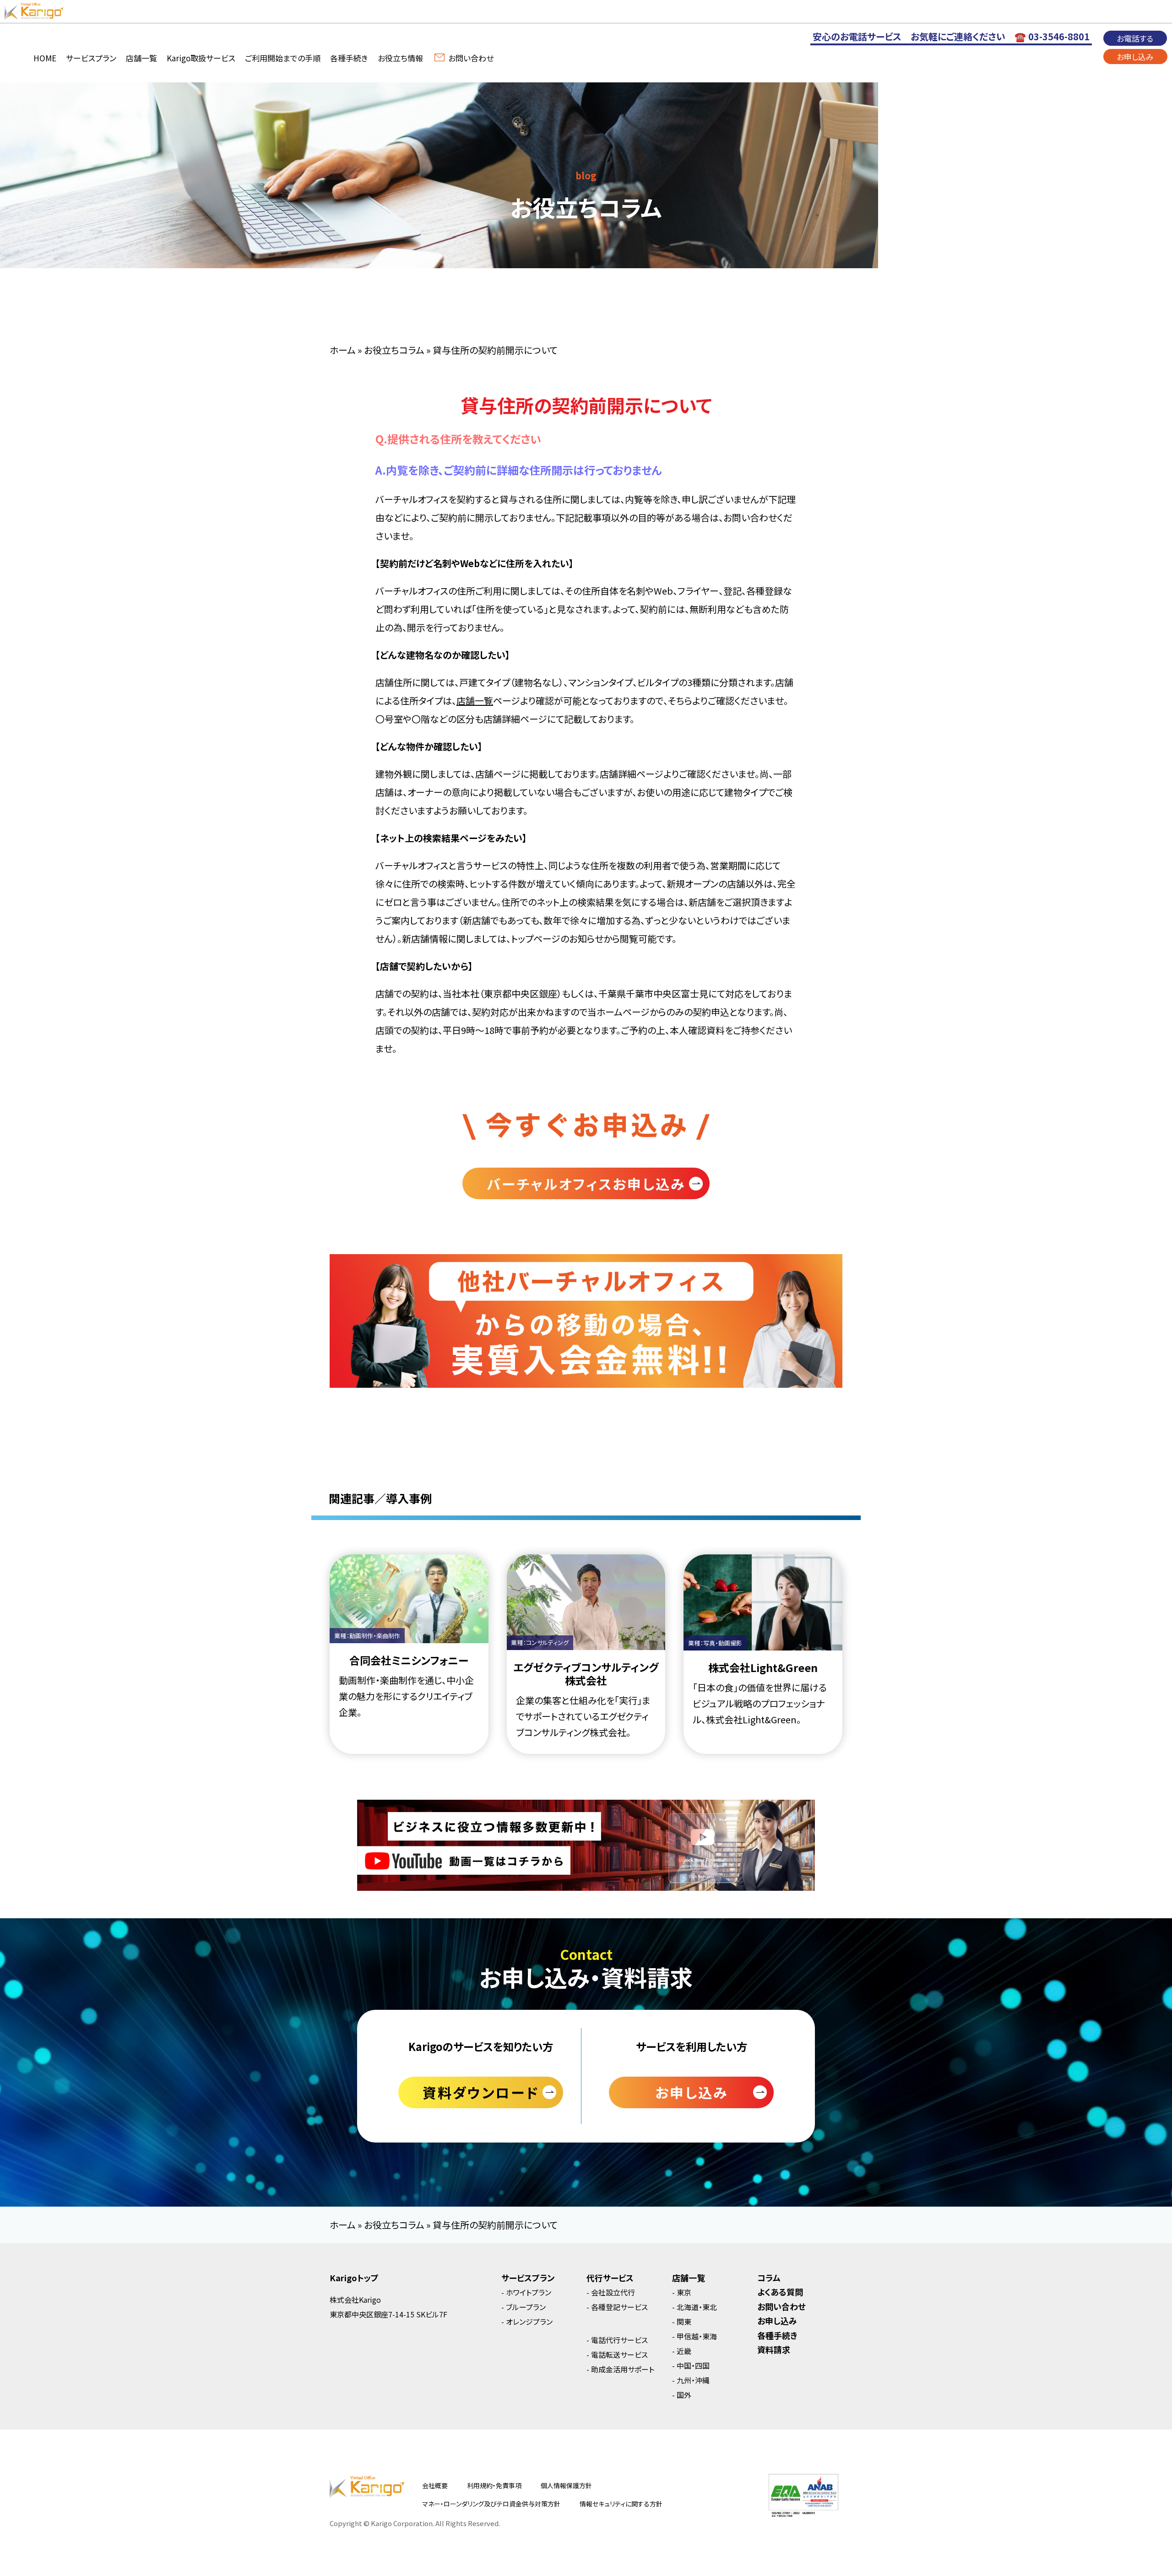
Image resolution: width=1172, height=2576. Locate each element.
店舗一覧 (141, 58)
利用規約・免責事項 (494, 2485)
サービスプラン (91, 58)
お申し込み (1135, 57)
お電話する (1135, 38)
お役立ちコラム (394, 350)
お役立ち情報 (400, 58)
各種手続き (349, 58)
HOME (45, 58)
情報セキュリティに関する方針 (621, 2504)
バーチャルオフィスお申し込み (586, 1184)
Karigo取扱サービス (201, 58)
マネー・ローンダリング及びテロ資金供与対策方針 (491, 2504)
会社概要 (435, 2485)
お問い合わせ (471, 58)
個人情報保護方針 (566, 2485)
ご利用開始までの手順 (283, 58)
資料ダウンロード (481, 2092)
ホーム (343, 350)
